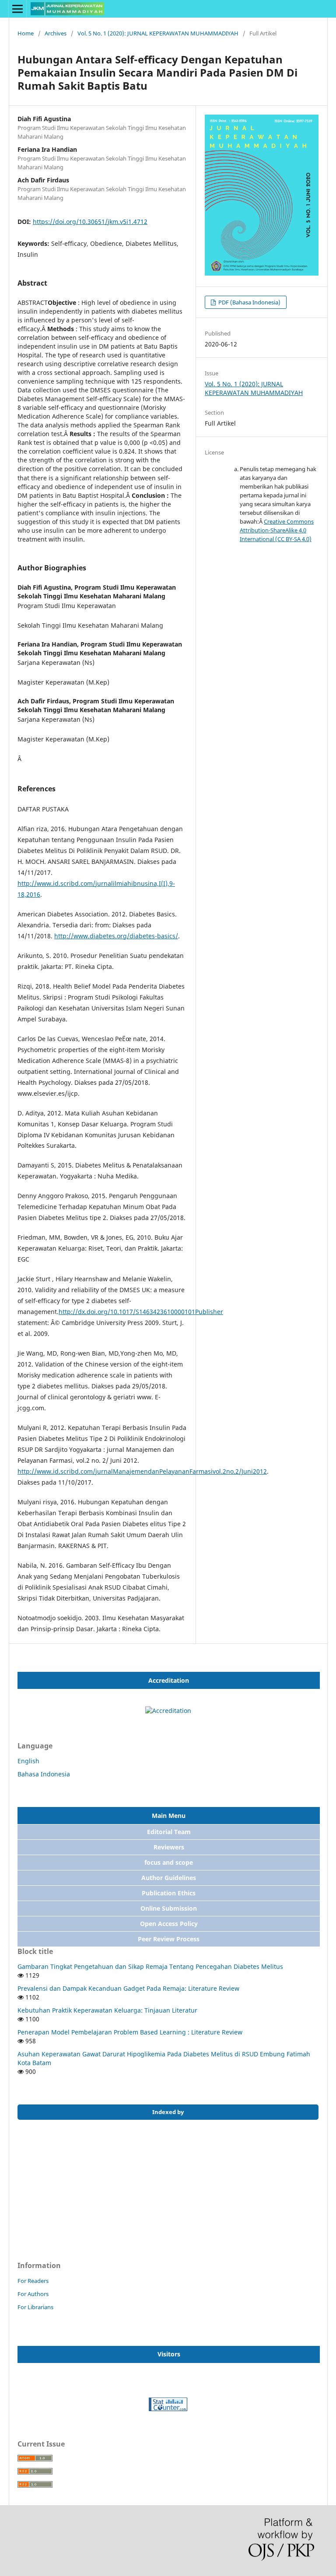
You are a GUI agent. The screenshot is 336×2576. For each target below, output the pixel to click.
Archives (56, 33)
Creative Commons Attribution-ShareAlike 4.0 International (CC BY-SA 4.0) (277, 530)
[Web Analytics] (168, 2409)
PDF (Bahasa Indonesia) (249, 302)
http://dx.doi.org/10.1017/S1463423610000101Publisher (141, 1312)
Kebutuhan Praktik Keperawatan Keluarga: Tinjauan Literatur (107, 2010)
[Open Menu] (17, 9)
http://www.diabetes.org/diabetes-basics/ (116, 936)
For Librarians (35, 2307)
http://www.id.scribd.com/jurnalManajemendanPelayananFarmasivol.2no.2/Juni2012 (142, 1471)
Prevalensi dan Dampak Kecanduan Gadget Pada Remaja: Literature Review (128, 1988)
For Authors (33, 2294)
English (28, 1761)
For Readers (33, 2281)
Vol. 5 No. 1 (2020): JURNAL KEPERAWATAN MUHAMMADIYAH (158, 33)
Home (26, 33)
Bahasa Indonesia (44, 1774)
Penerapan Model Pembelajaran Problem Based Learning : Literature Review (130, 2032)
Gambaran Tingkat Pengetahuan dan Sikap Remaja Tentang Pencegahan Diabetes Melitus (150, 1966)
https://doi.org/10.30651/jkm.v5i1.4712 (90, 222)
